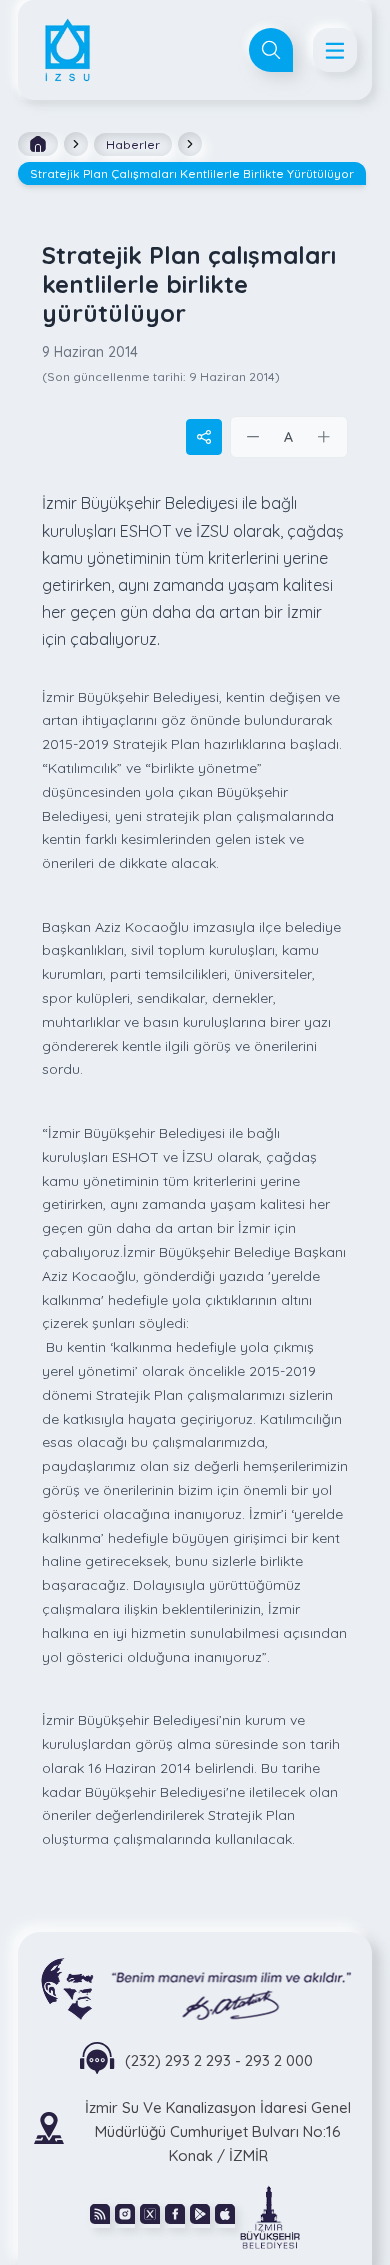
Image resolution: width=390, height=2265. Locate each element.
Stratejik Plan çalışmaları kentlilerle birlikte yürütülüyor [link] (192, 173)
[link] (270, 2216)
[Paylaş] (204, 437)
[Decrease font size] (254, 437)
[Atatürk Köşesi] (195, 1987)
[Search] (271, 50)
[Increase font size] (324, 437)
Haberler (133, 144)
